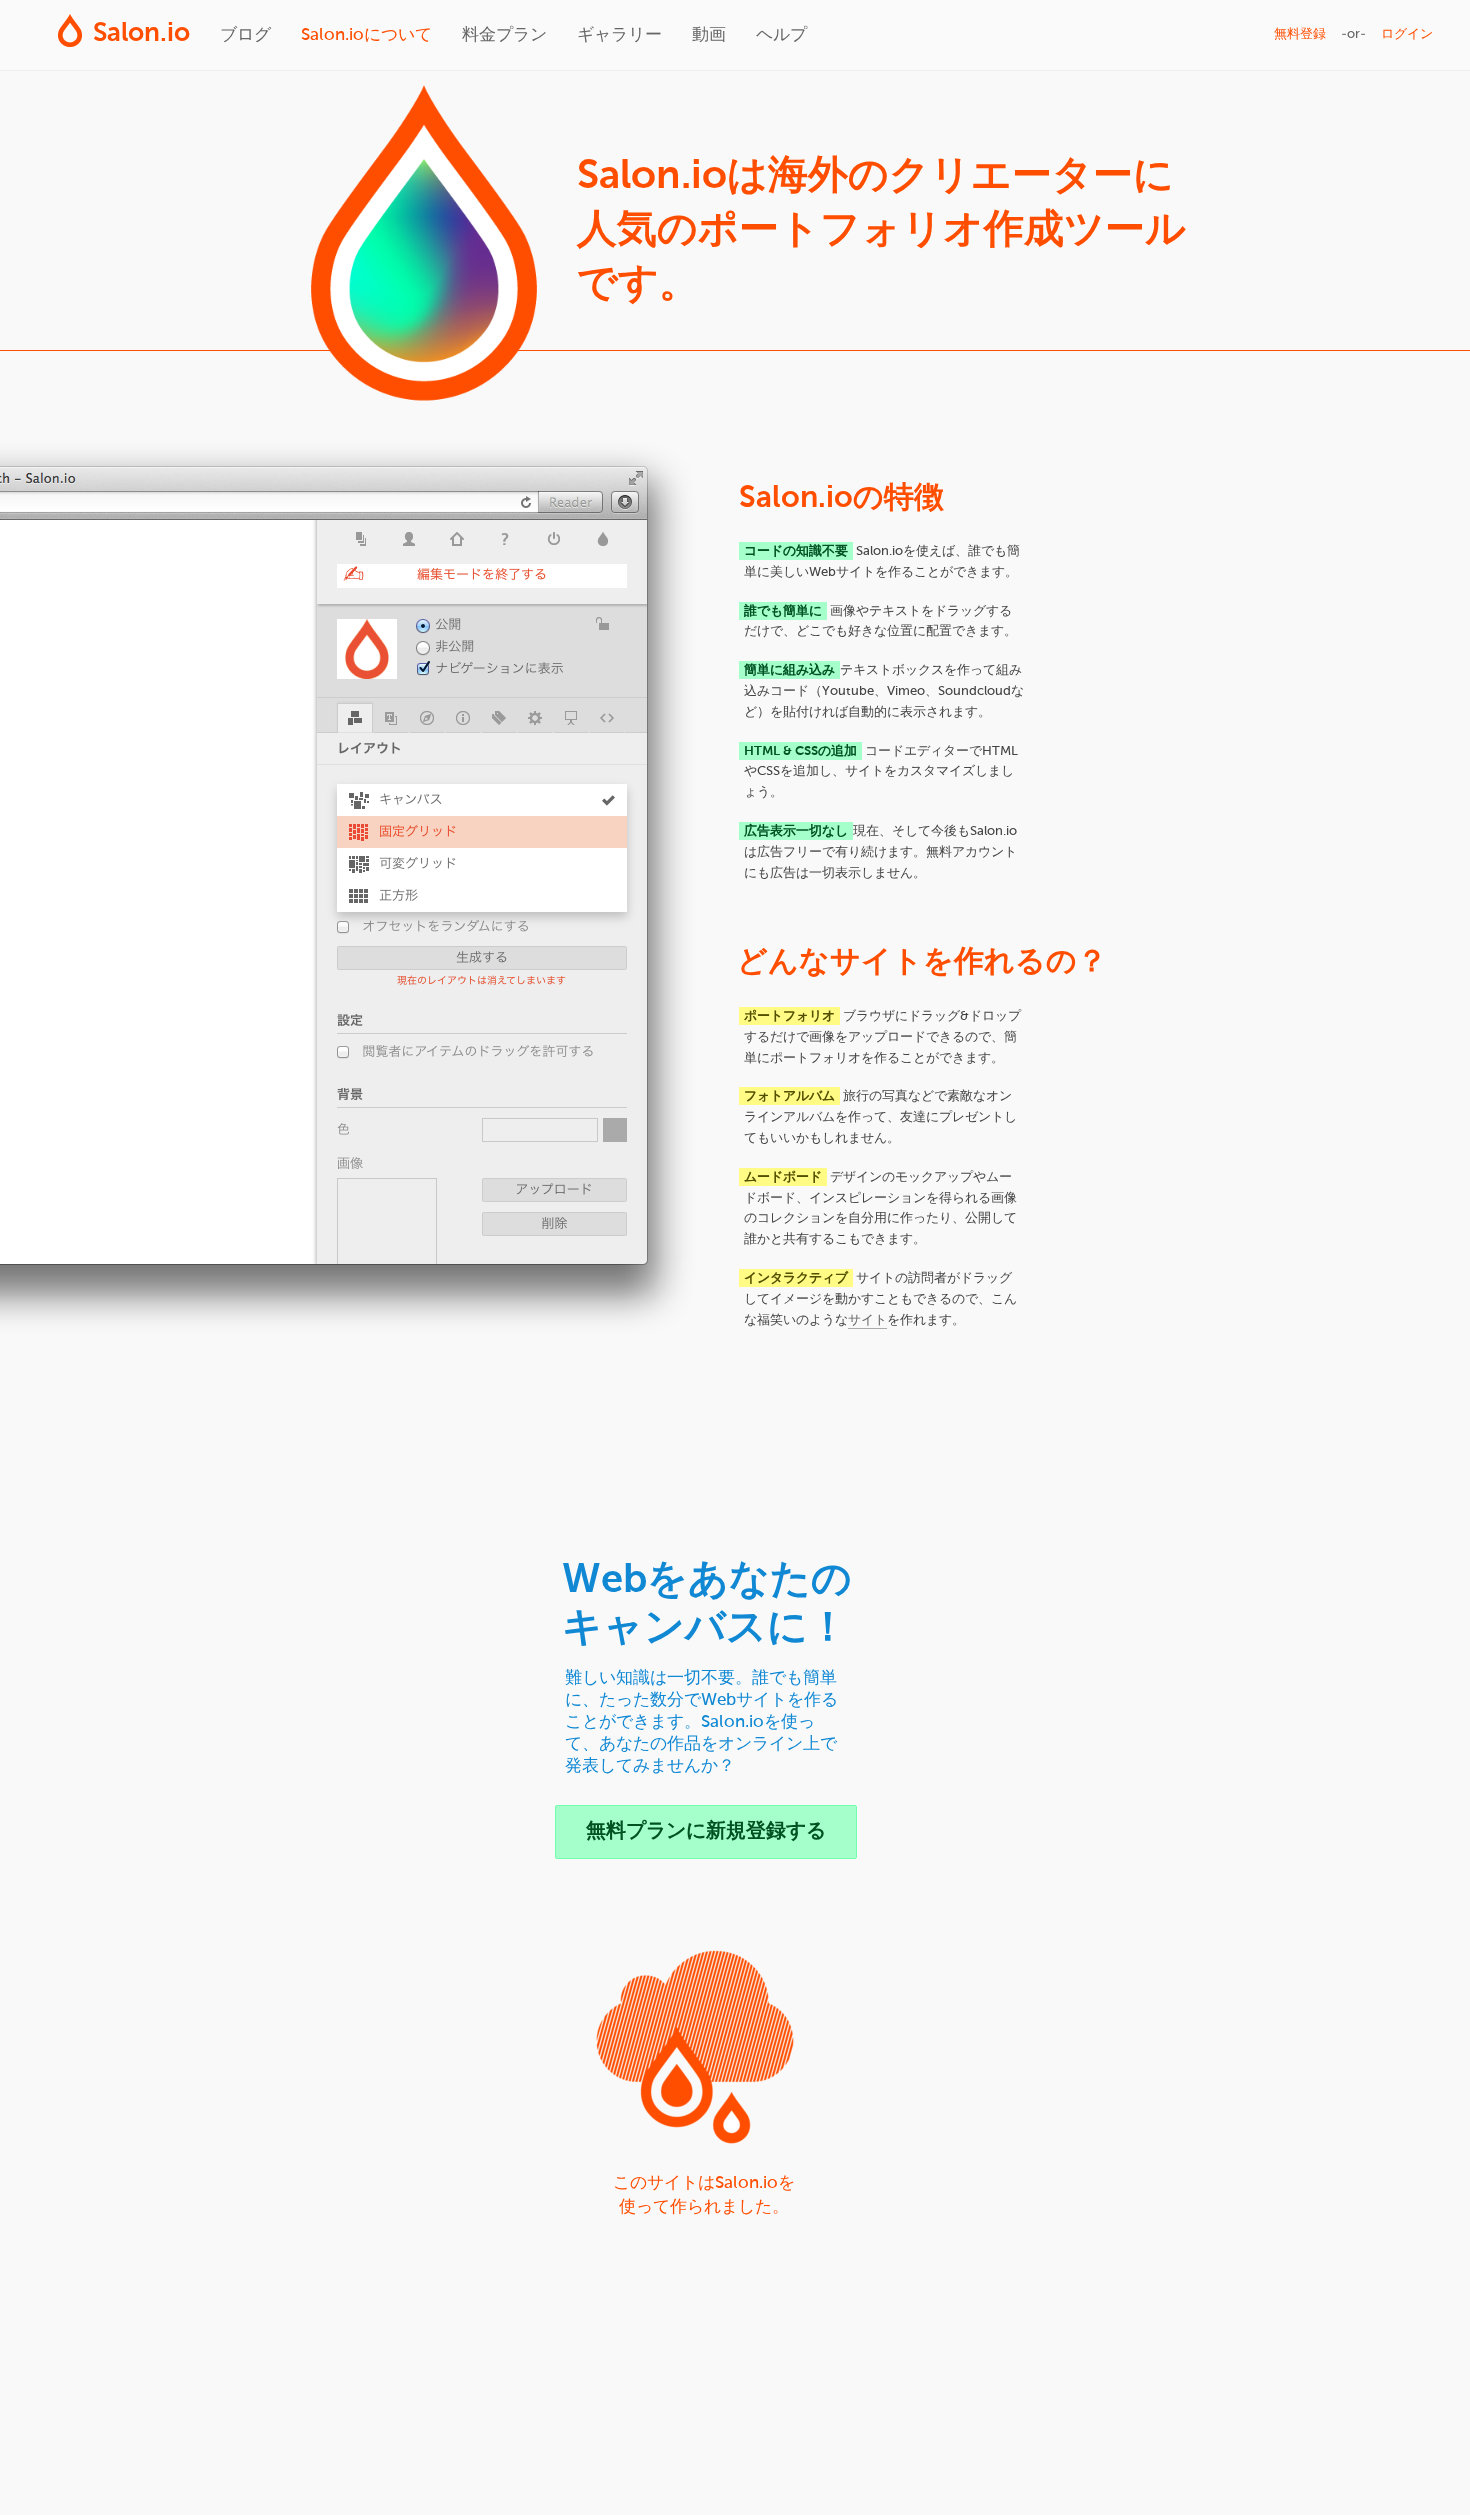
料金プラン (504, 35)
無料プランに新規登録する (706, 1832)
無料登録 (1300, 34)
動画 (709, 35)
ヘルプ (781, 35)
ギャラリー (619, 35)
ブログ (245, 35)
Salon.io (141, 34)
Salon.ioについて (366, 35)
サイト (867, 1320)
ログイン (1407, 34)
